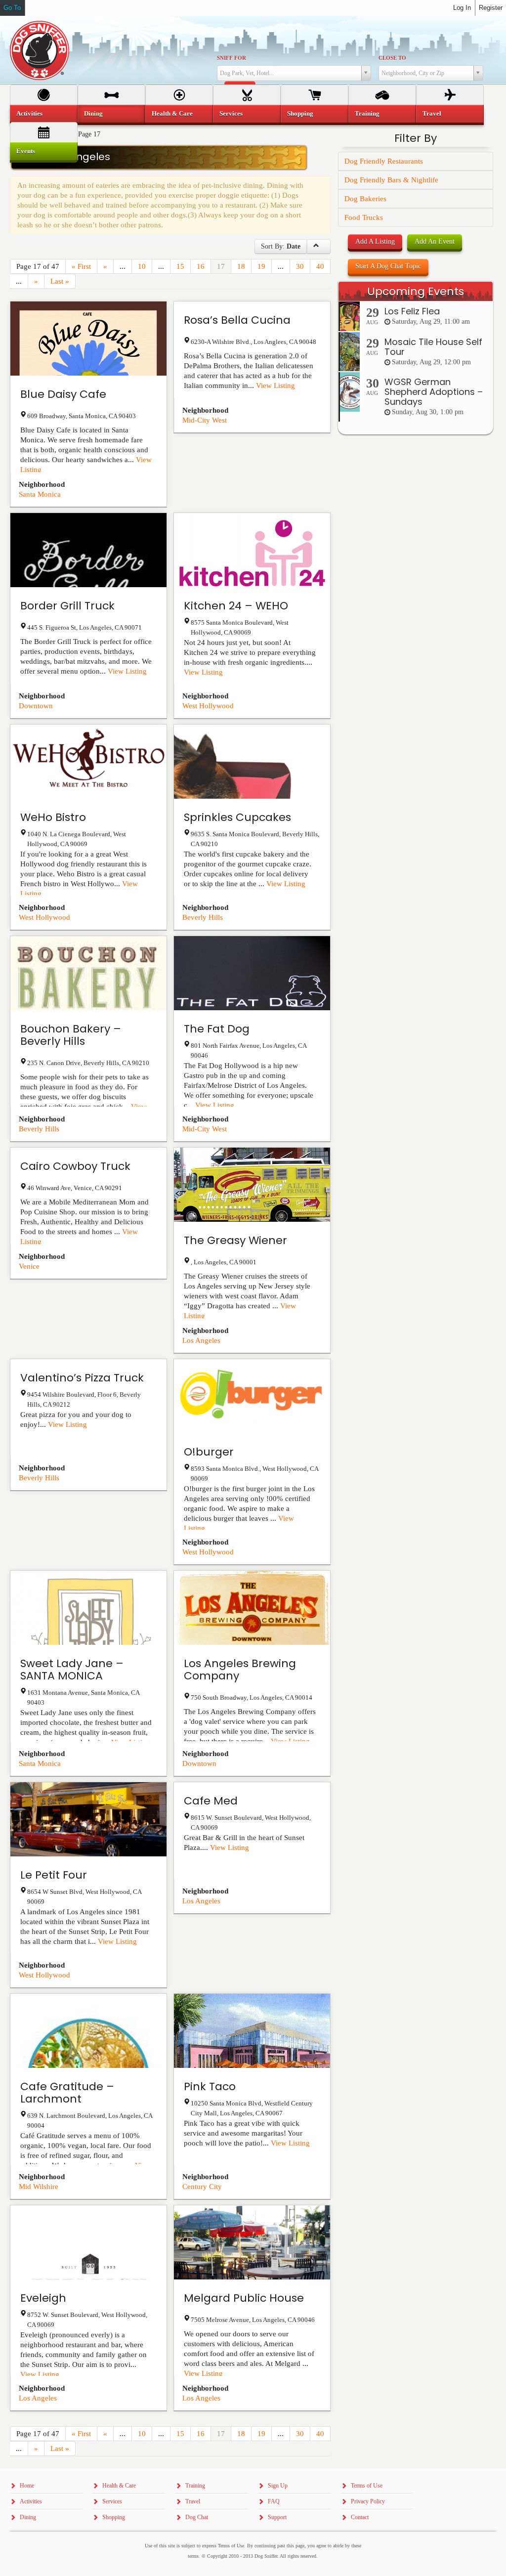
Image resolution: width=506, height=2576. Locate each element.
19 (261, 266)
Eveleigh (43, 2298)
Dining (93, 113)
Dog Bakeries (365, 199)
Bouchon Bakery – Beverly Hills (71, 1035)
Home (27, 2486)
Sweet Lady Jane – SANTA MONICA (72, 1670)
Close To (392, 58)
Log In (462, 8)
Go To (12, 8)
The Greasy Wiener (235, 1240)
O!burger (209, 1452)
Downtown (36, 706)
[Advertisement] (416, 627)
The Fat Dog (217, 1029)
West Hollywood (208, 706)
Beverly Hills (203, 917)
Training (367, 113)
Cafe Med (211, 1801)
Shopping (300, 113)
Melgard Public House (244, 2298)
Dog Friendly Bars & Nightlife (391, 180)
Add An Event (435, 241)
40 (320, 266)
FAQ (274, 2501)
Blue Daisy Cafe (63, 394)
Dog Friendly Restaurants (384, 161)
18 (241, 266)
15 (180, 266)
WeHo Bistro (53, 817)
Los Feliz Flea (412, 311)
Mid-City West (205, 420)
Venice (29, 1266)
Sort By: (281, 246)
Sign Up (278, 2486)
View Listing (275, 386)
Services (231, 113)
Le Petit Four (54, 1875)
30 (300, 266)
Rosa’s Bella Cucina (237, 320)
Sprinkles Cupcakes (237, 817)
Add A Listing (375, 241)
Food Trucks (364, 217)
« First (81, 266)
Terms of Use (367, 2486)
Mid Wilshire (39, 2187)
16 (201, 266)
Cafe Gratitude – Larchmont (67, 2093)
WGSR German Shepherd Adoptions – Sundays (434, 392)
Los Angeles (201, 1340)
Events (26, 151)
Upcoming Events (416, 291)
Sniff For (232, 58)
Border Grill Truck (67, 606)
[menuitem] (44, 114)
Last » (60, 281)
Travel (432, 113)
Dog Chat (197, 2517)
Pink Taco (210, 2086)
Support (277, 2517)
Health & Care (172, 113)
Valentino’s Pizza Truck (82, 1378)
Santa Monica (40, 494)
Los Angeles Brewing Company (240, 1670)
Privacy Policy (368, 2501)
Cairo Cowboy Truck (75, 1166)
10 (142, 266)
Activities (29, 113)
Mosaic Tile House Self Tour (433, 347)
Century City (202, 2187)
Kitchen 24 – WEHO (236, 606)
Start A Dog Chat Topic (388, 266)
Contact (360, 2517)
